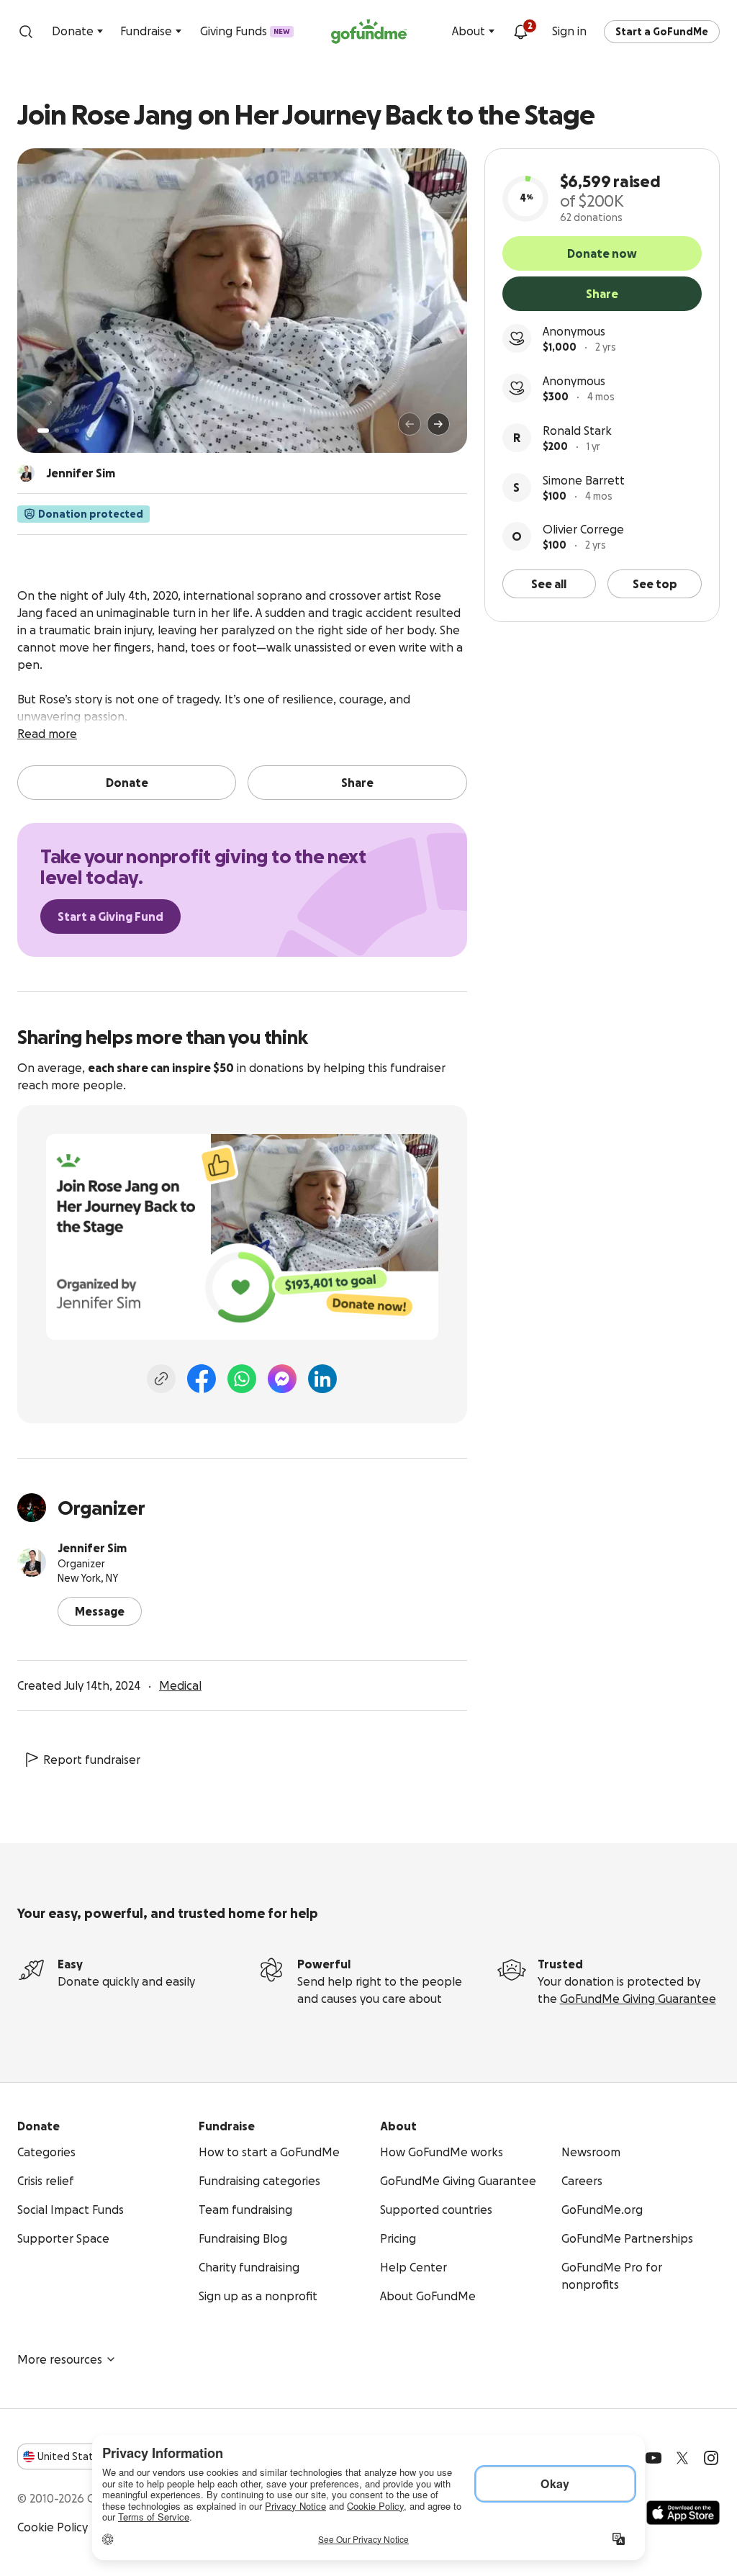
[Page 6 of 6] (96, 430)
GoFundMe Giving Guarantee (638, 1999)
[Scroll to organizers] (26, 473)
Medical (180, 1685)
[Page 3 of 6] (67, 431)
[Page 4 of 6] (77, 431)
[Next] (438, 424)
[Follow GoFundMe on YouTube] (654, 2458)
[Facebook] (202, 1379)
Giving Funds (245, 31)
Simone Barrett (584, 480)
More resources (60, 2359)
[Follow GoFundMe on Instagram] (711, 2458)
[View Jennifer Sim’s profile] (32, 1562)
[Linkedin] (322, 1379)
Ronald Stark (577, 431)
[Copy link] (161, 1379)
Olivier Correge (583, 529)
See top (655, 584)
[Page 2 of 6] (57, 431)
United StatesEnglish (92, 2456)
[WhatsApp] (242, 1379)
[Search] (26, 32)
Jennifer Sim (92, 1548)
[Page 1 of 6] (43, 431)
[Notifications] (520, 32)
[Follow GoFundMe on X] (682, 2458)
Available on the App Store (683, 2513)
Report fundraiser (92, 1760)
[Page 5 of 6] (87, 431)
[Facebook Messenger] (282, 1379)
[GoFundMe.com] (369, 32)
